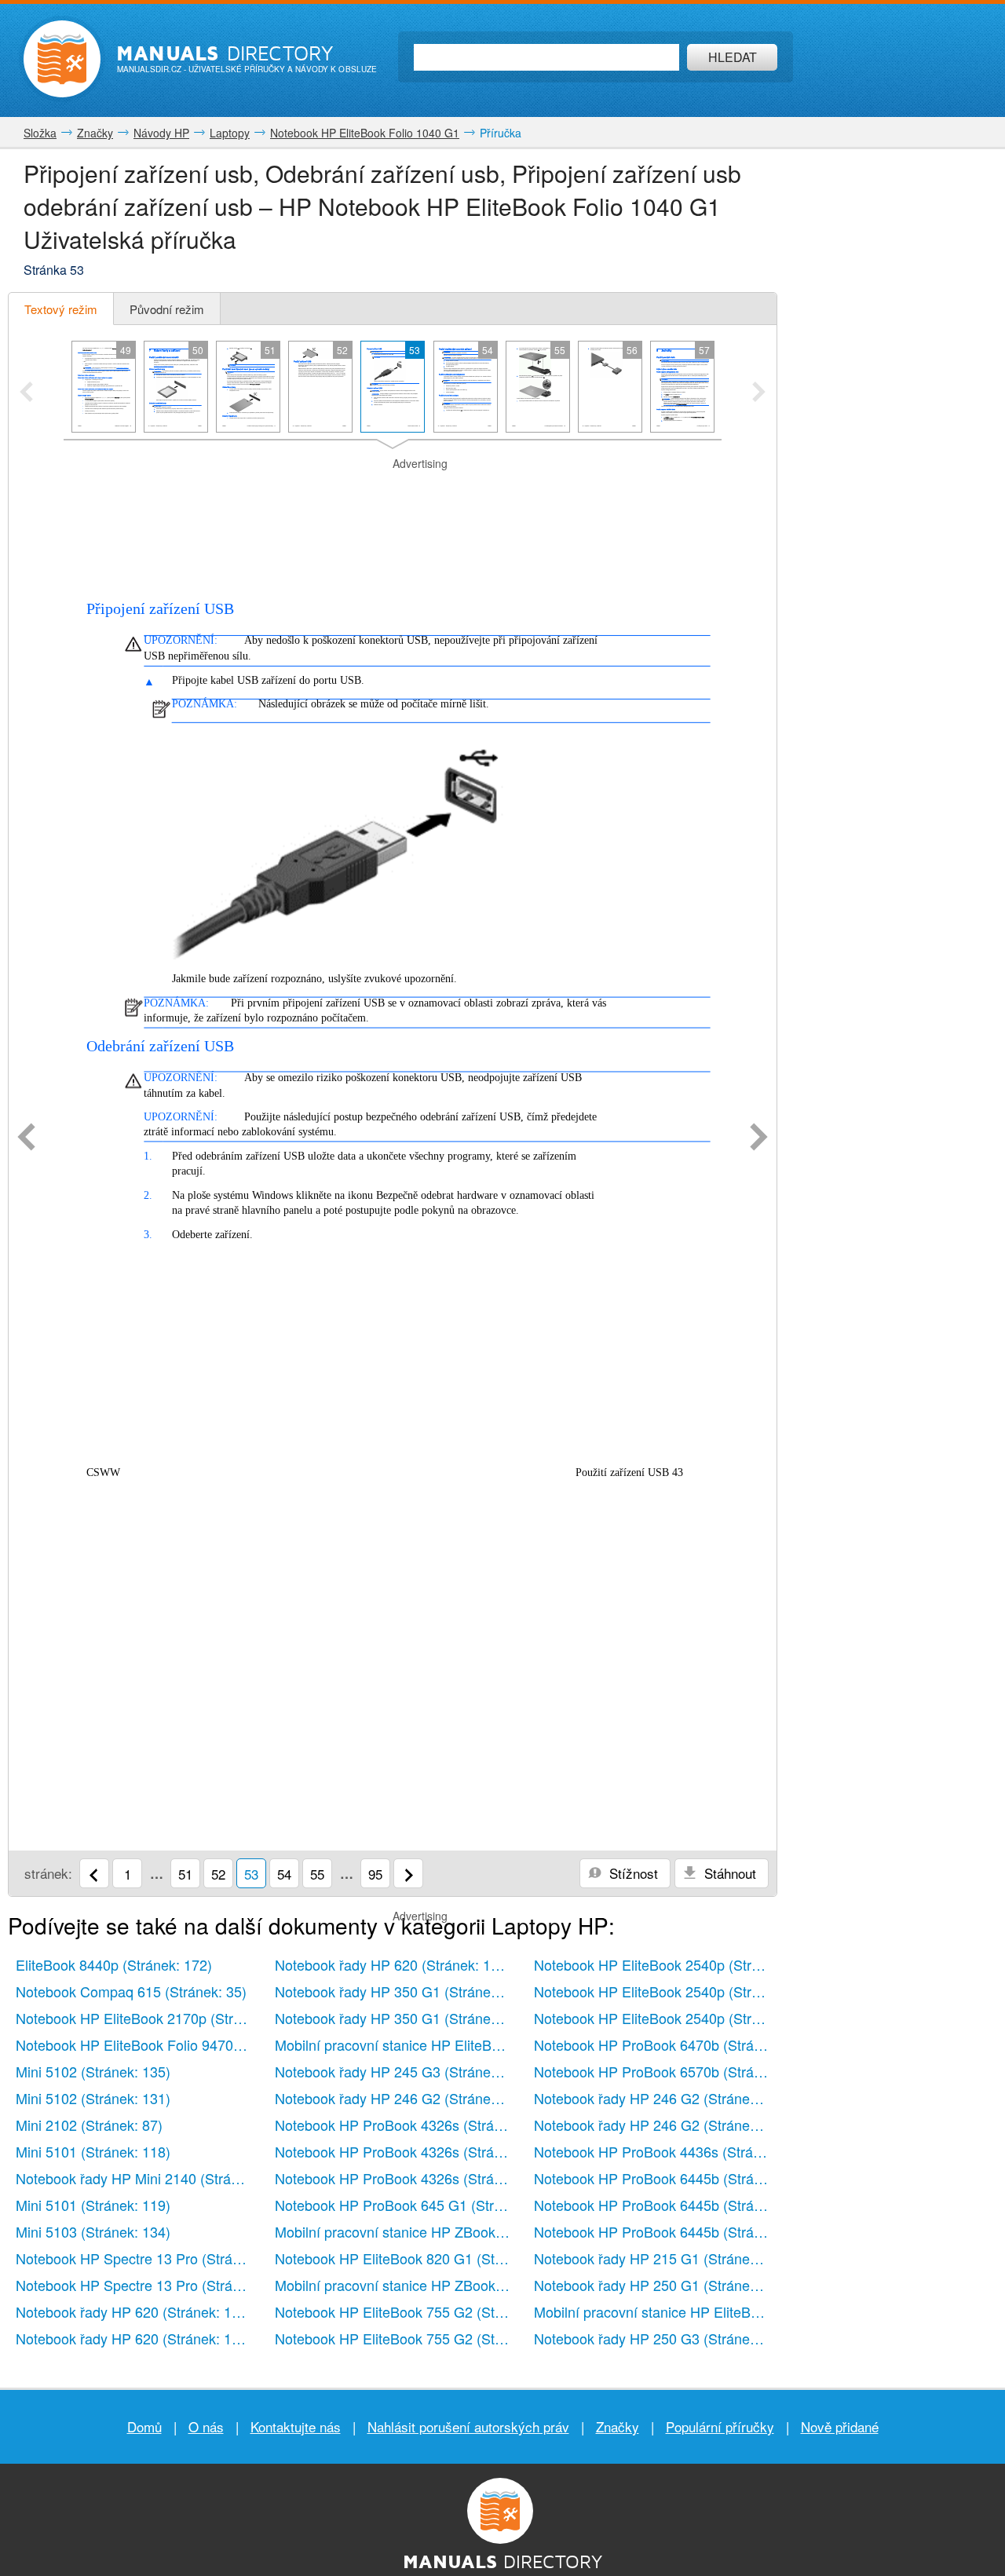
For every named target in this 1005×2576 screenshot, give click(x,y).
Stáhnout (728, 1873)
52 (218, 1874)
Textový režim (61, 309)
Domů (144, 2426)
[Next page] (759, 1138)
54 (284, 1874)
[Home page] (62, 59)
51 (185, 1874)
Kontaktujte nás (296, 2426)
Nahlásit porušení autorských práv (468, 2426)
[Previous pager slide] (26, 393)
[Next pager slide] (759, 393)
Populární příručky (720, 2426)
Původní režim (167, 309)
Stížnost (632, 1873)
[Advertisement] (393, 491)
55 (317, 1874)
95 (375, 1874)
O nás (206, 2426)
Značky (618, 2426)
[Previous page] (26, 1138)
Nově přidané (840, 2426)
